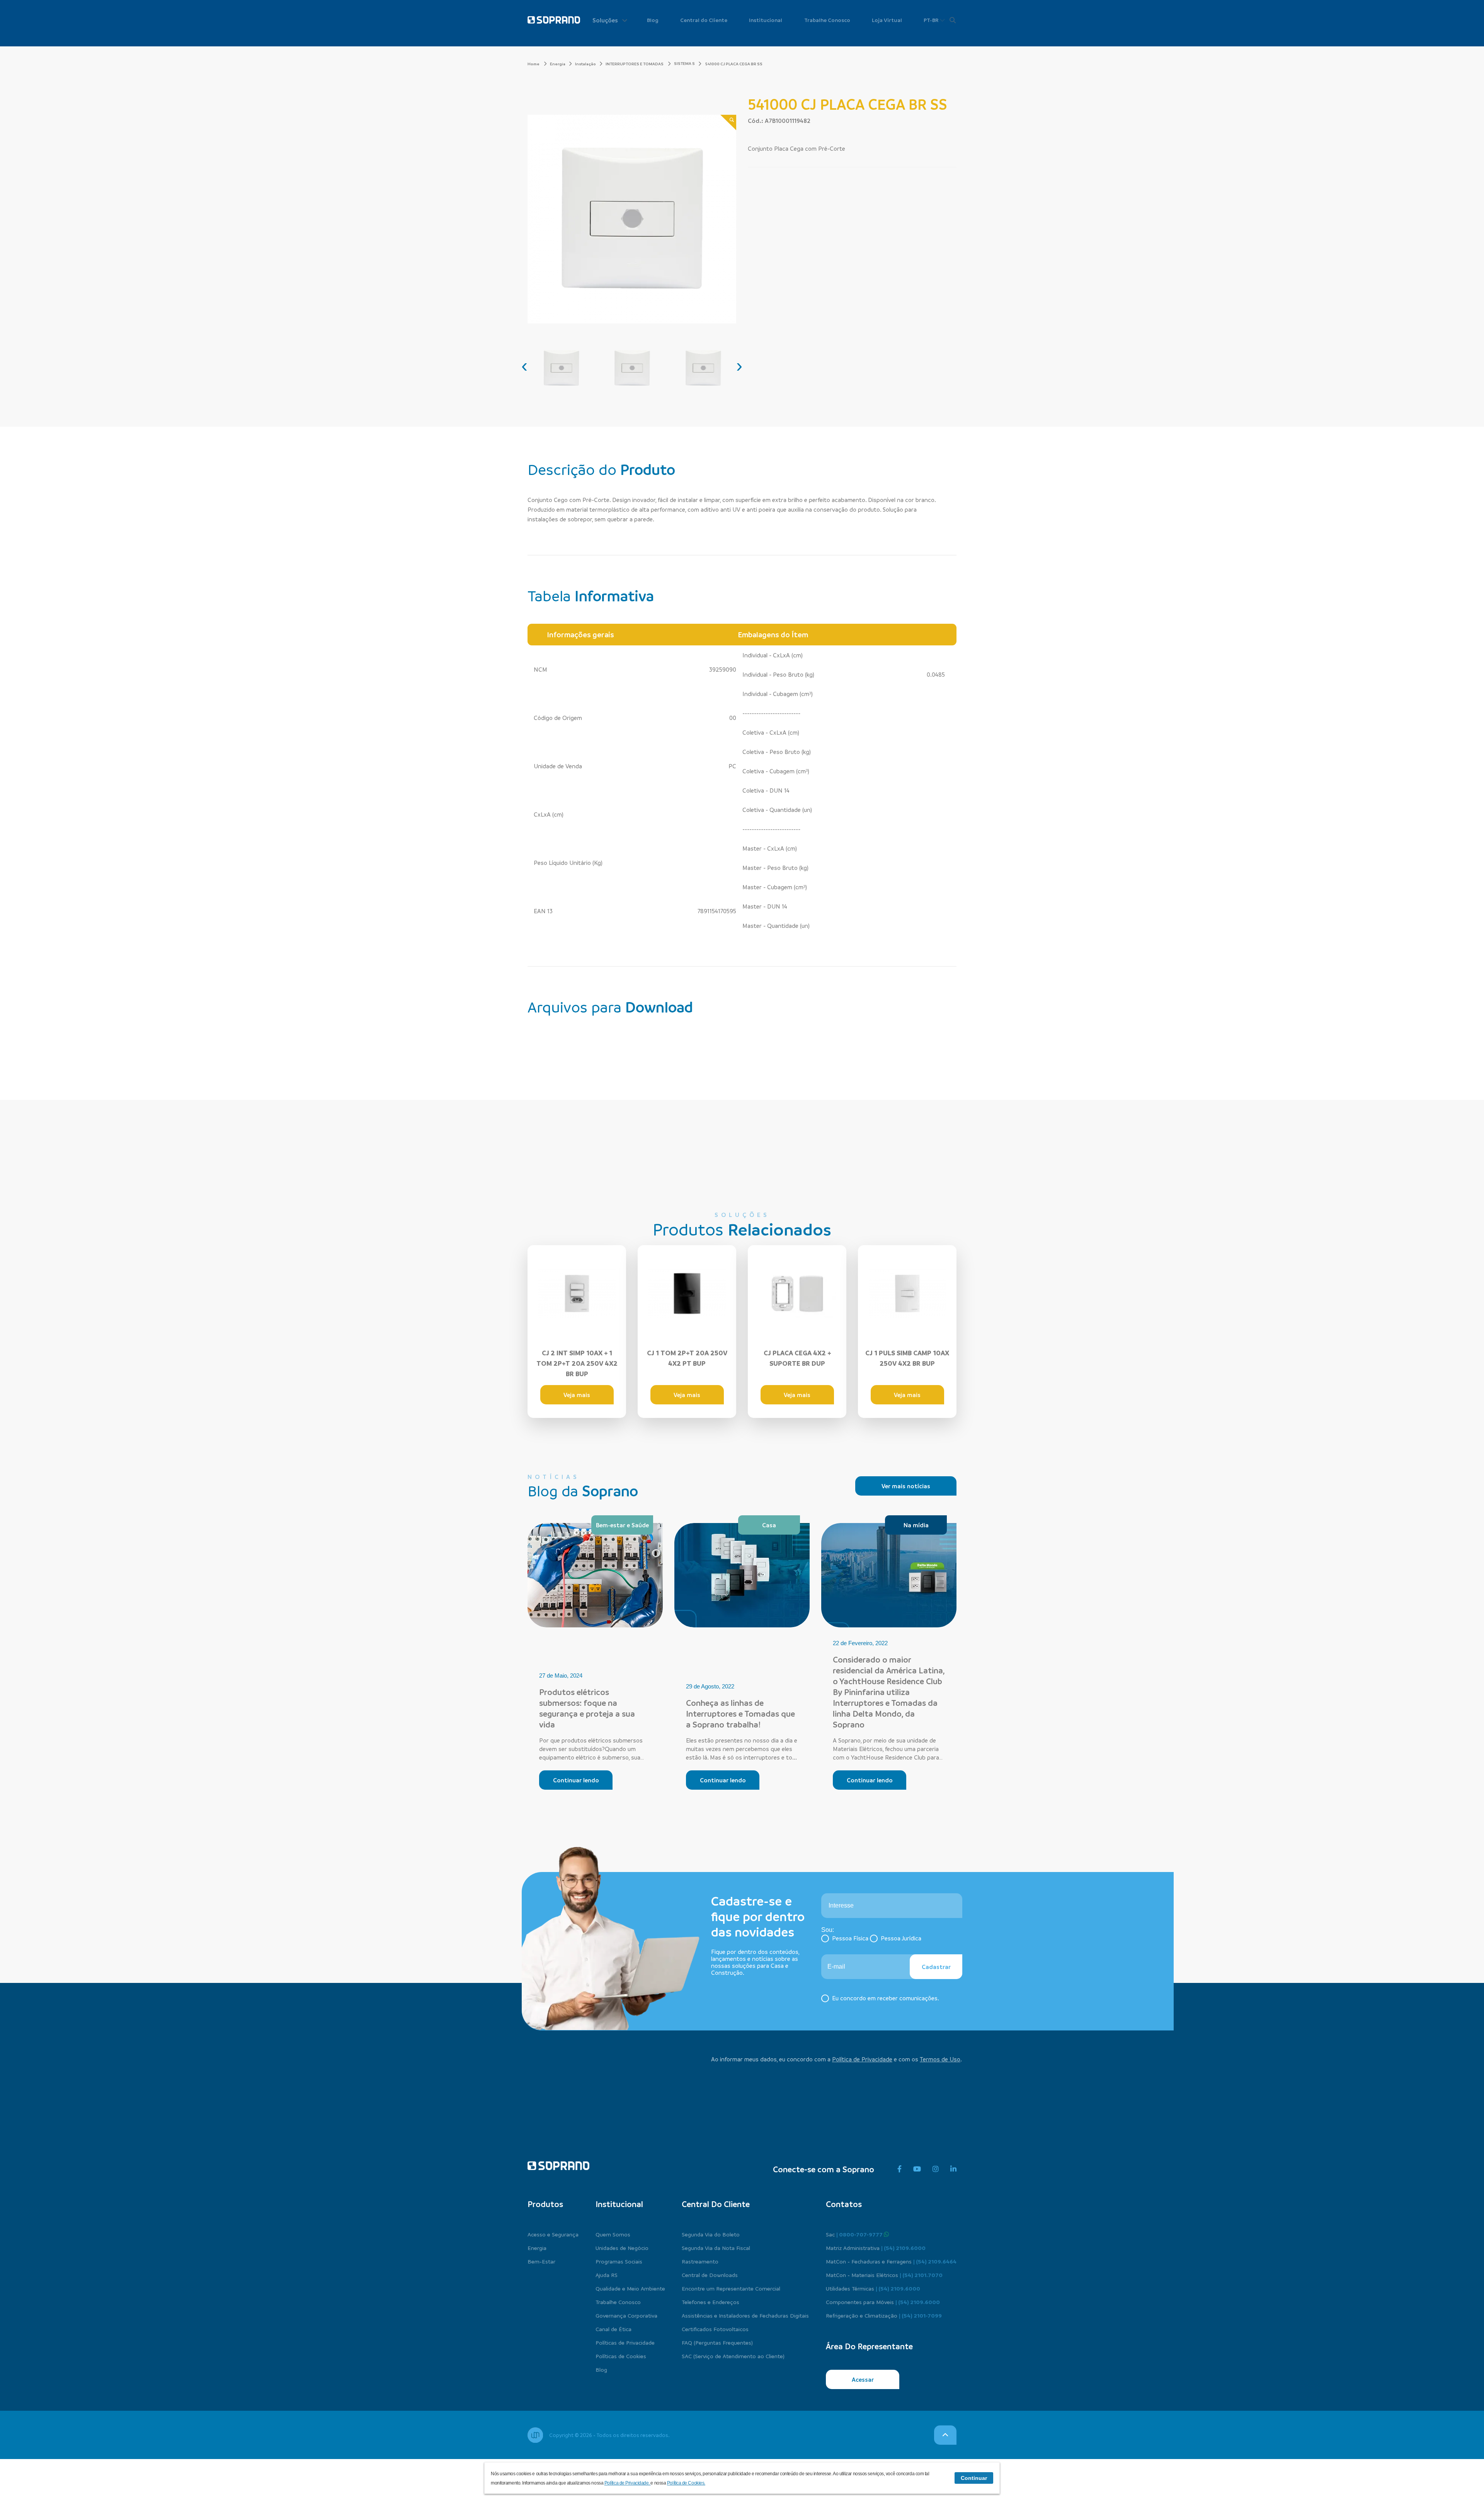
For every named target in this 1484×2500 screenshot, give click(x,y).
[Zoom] (728, 123)
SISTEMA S (684, 63)
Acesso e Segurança (553, 2234)
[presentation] (524, 366)
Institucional (766, 20)
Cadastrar (936, 1967)
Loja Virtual (887, 20)
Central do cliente (716, 2204)
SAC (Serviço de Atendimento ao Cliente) (733, 2356)
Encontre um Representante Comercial (731, 2288)
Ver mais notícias (906, 1486)
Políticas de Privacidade (625, 2342)
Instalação (585, 64)
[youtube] (917, 2169)
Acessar (863, 2379)
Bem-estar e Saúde (622, 1525)
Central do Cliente (704, 20)
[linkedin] (953, 2169)
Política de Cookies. (686, 2483)
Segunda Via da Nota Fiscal (716, 2248)
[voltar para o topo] (945, 2435)
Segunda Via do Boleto (711, 2234)
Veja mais (577, 1395)
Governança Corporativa (626, 2315)
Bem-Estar (541, 2261)
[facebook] (899, 2169)
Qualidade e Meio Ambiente (630, 2288)
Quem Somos (613, 2234)
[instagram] (936, 2169)
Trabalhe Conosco (827, 20)
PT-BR (932, 20)
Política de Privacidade (862, 2059)
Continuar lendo (576, 1780)
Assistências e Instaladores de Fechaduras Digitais (745, 2315)
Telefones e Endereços (711, 2302)
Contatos (844, 2204)
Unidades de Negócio (622, 2248)
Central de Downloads (710, 2275)
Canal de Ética (614, 2329)
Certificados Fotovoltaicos (715, 2329)
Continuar (974, 2478)
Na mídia (916, 1525)
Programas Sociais (619, 2261)
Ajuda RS (607, 2275)
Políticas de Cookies (621, 2356)
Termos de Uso (940, 2059)
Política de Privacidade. (628, 2483)
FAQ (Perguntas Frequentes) (717, 2342)
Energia (558, 64)
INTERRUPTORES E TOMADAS (635, 64)
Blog (653, 20)
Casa (769, 1525)
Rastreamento (700, 2261)
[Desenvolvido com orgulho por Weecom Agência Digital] (535, 2435)
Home (534, 64)
